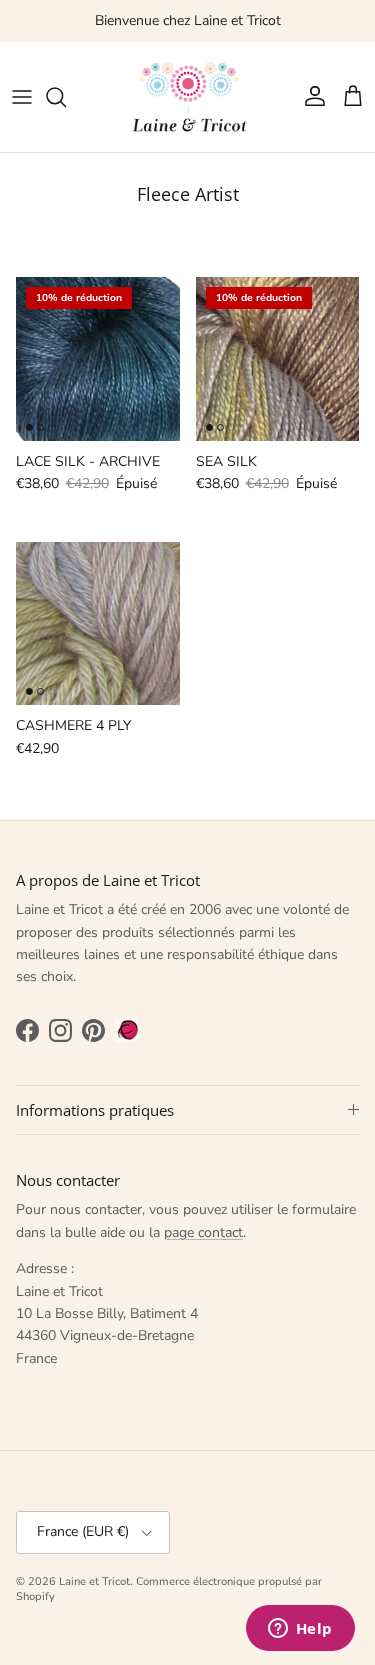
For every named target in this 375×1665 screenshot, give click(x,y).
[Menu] (22, 97)
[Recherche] (66, 97)
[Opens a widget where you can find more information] (300, 1630)
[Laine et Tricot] (188, 97)
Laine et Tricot (94, 1581)
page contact (203, 1232)
